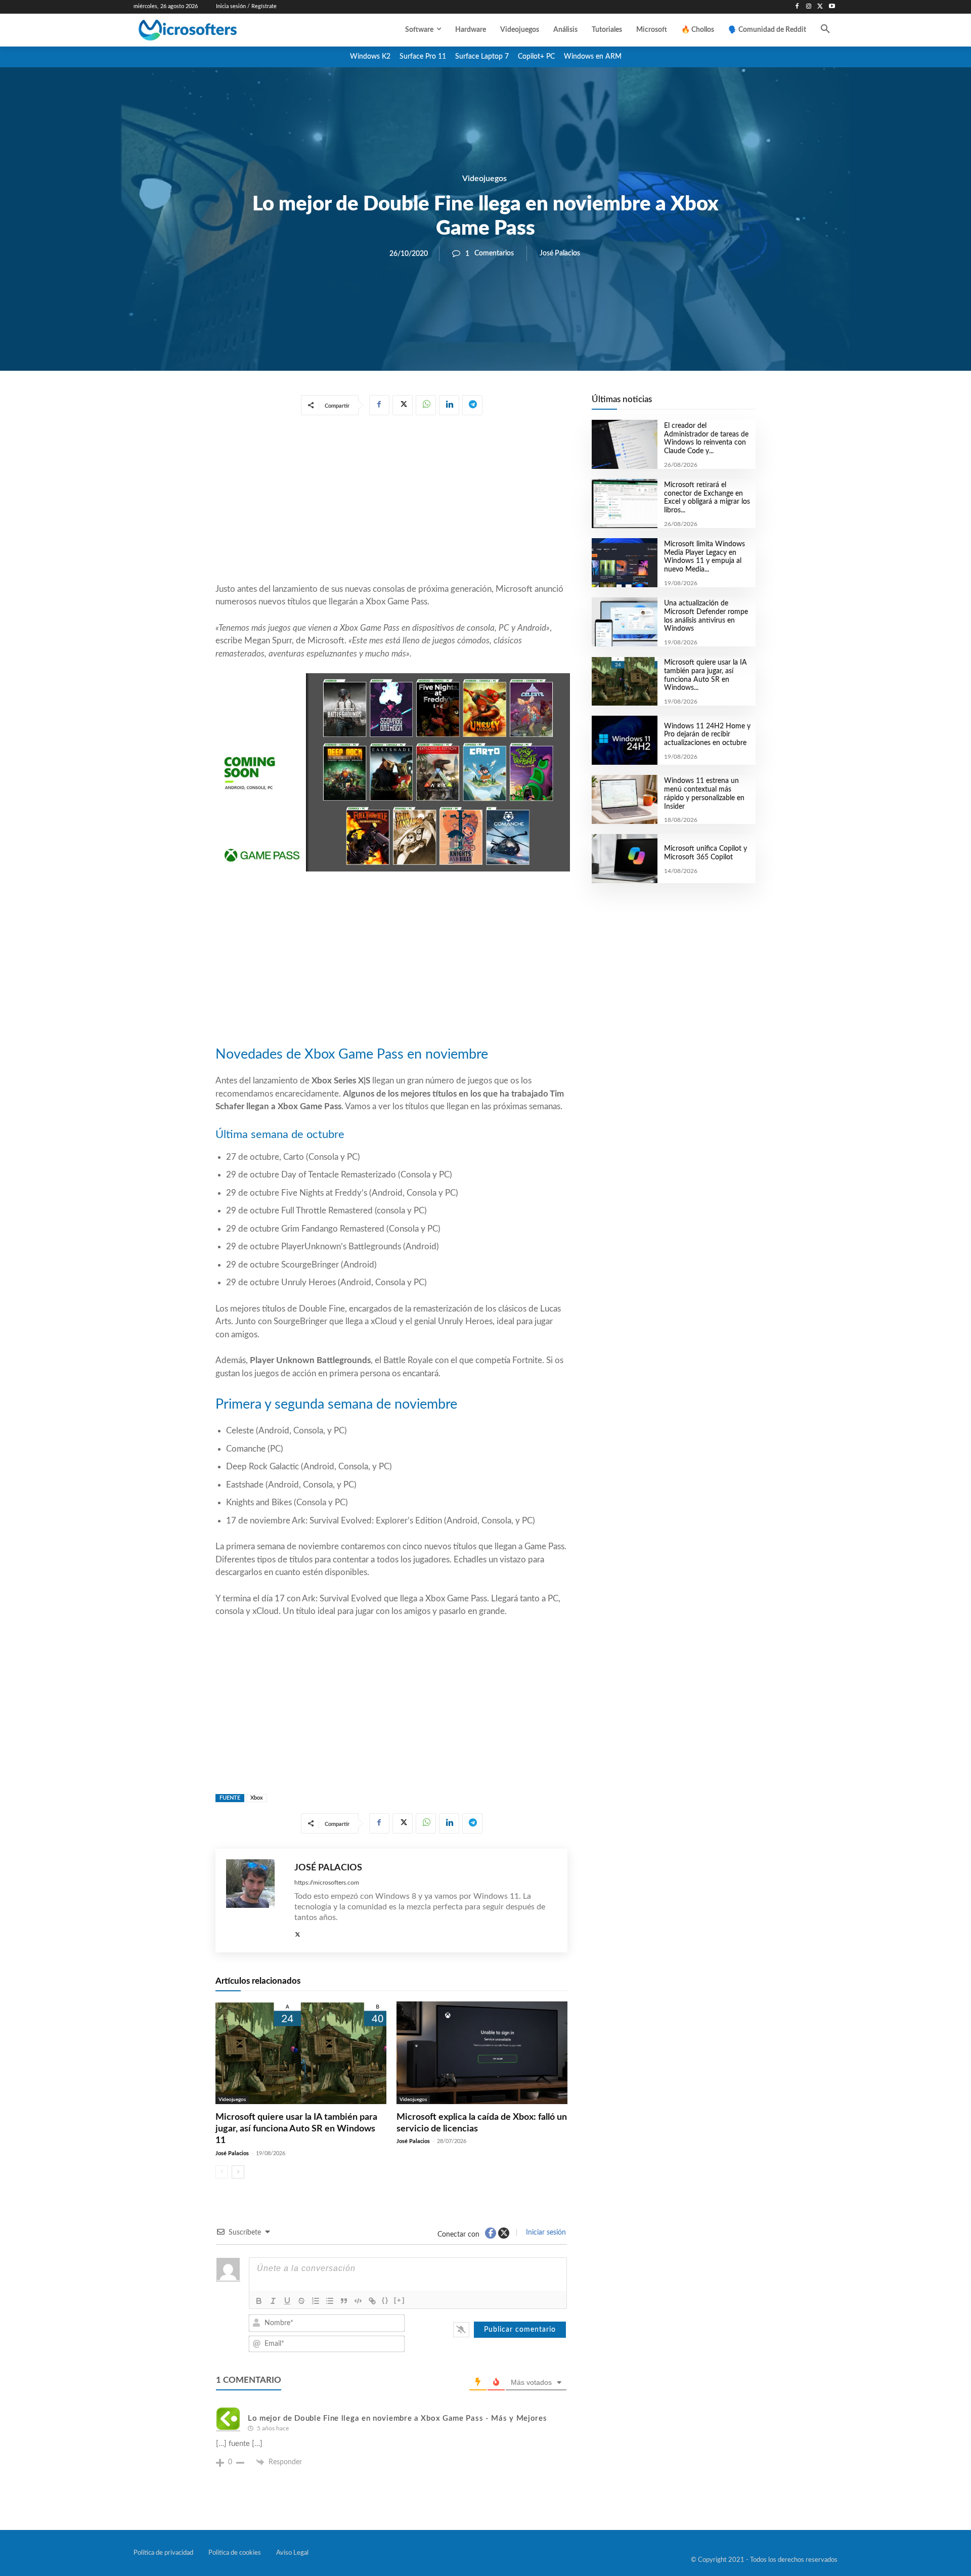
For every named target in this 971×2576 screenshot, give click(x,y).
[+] (400, 2300)
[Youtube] (832, 7)
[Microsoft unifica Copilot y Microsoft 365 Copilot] (624, 859)
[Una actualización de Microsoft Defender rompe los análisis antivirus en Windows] (624, 622)
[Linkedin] (449, 405)
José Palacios (560, 253)
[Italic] (273, 2301)
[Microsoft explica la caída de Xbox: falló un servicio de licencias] (482, 2053)
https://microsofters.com (327, 1883)
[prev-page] (222, 2172)
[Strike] (301, 2301)
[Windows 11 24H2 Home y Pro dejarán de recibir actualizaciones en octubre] (624, 740)
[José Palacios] (255, 1901)
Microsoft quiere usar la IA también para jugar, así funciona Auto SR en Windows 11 (296, 2129)
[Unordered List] (330, 2301)
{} (385, 2300)
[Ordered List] (316, 2301)
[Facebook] (797, 7)
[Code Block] (358, 2301)
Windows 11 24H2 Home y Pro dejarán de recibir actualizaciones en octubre (707, 735)
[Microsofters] (211, 30)
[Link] (372, 2301)
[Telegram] (472, 405)
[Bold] (259, 2301)
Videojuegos (484, 179)
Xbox (257, 1798)
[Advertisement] (391, 501)
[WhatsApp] (426, 405)
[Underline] (287, 2301)
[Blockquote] (344, 2301)
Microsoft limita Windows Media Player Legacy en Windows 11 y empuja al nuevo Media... (704, 557)
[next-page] (238, 2172)
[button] (825, 30)
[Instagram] (809, 7)
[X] (820, 7)
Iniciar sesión (545, 2233)
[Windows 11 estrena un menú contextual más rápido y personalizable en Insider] (624, 799)
